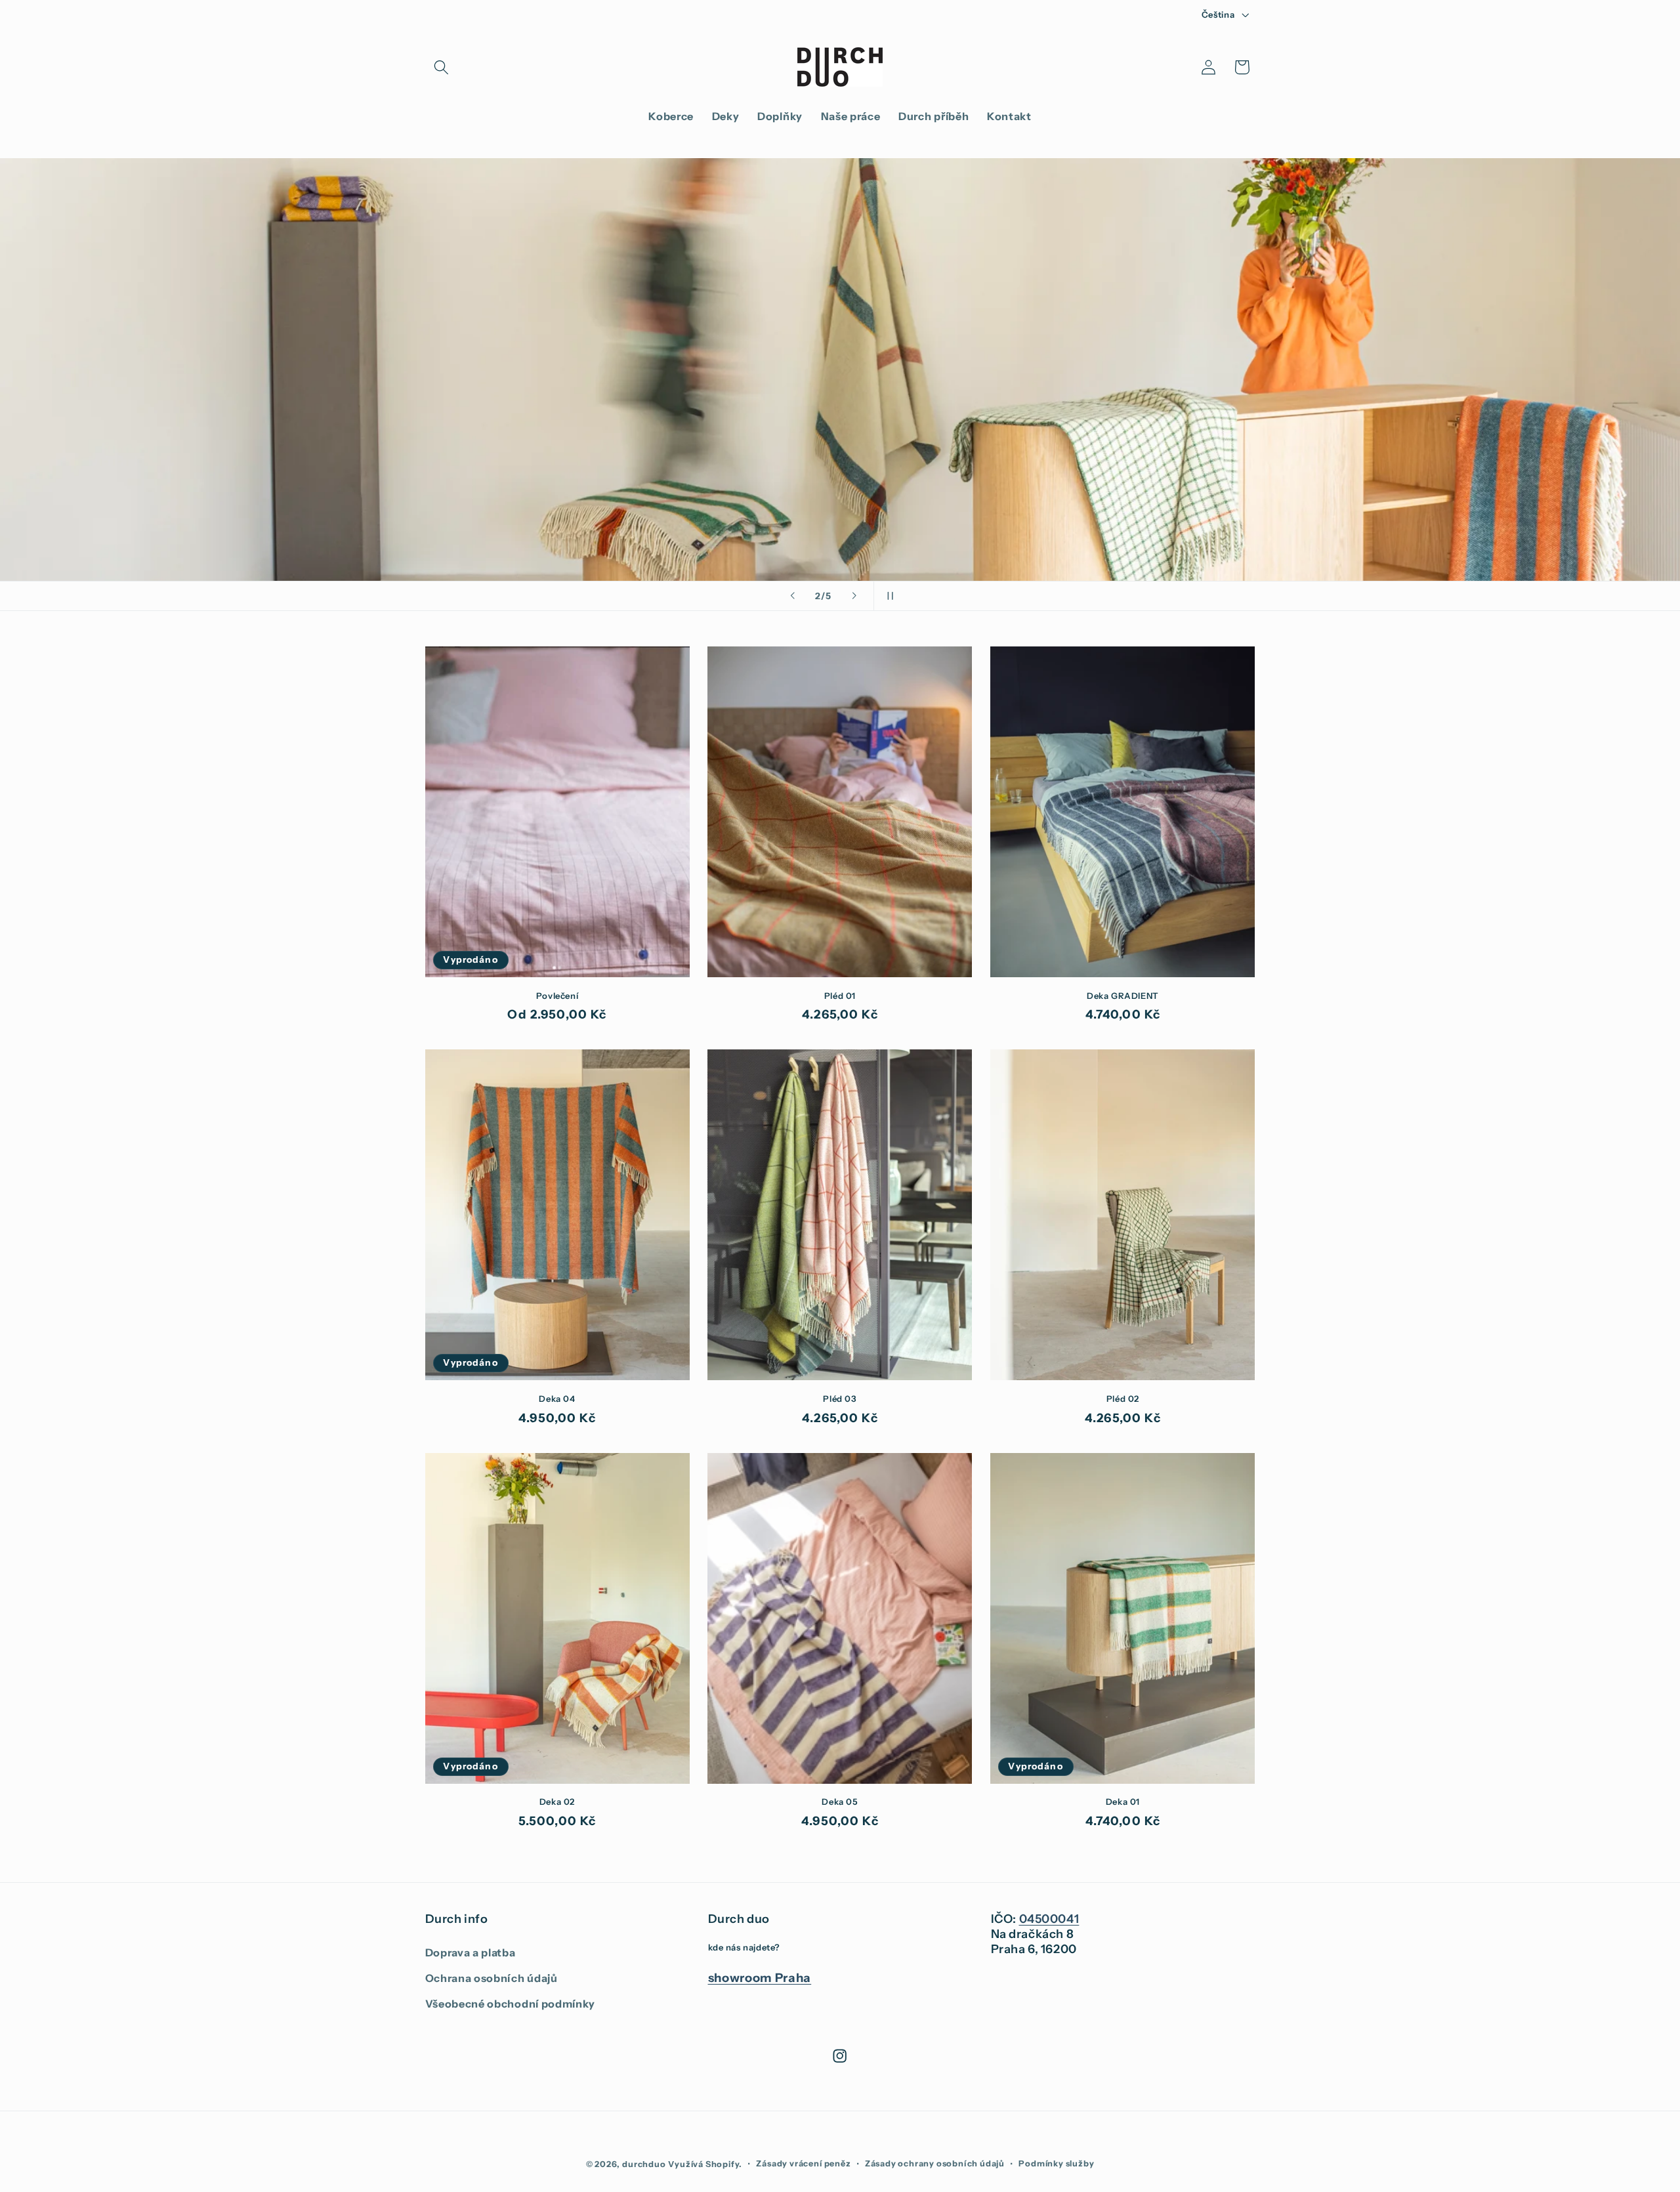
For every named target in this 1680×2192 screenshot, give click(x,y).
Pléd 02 (1123, 1399)
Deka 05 (840, 1802)
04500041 (1049, 1919)
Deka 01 (1123, 1802)
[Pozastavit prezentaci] (888, 596)
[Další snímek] (854, 596)
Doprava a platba (471, 1952)
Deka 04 (557, 1399)
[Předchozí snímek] (792, 596)
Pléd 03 (840, 1399)
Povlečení (557, 996)
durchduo (644, 2164)
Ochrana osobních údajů (492, 1978)
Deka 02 (557, 1802)
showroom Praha (760, 1978)
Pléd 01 (840, 996)
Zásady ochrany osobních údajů (935, 2163)
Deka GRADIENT (1123, 996)
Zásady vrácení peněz (803, 2163)
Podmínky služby (1056, 2163)
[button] (442, 67)
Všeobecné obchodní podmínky (511, 2004)
